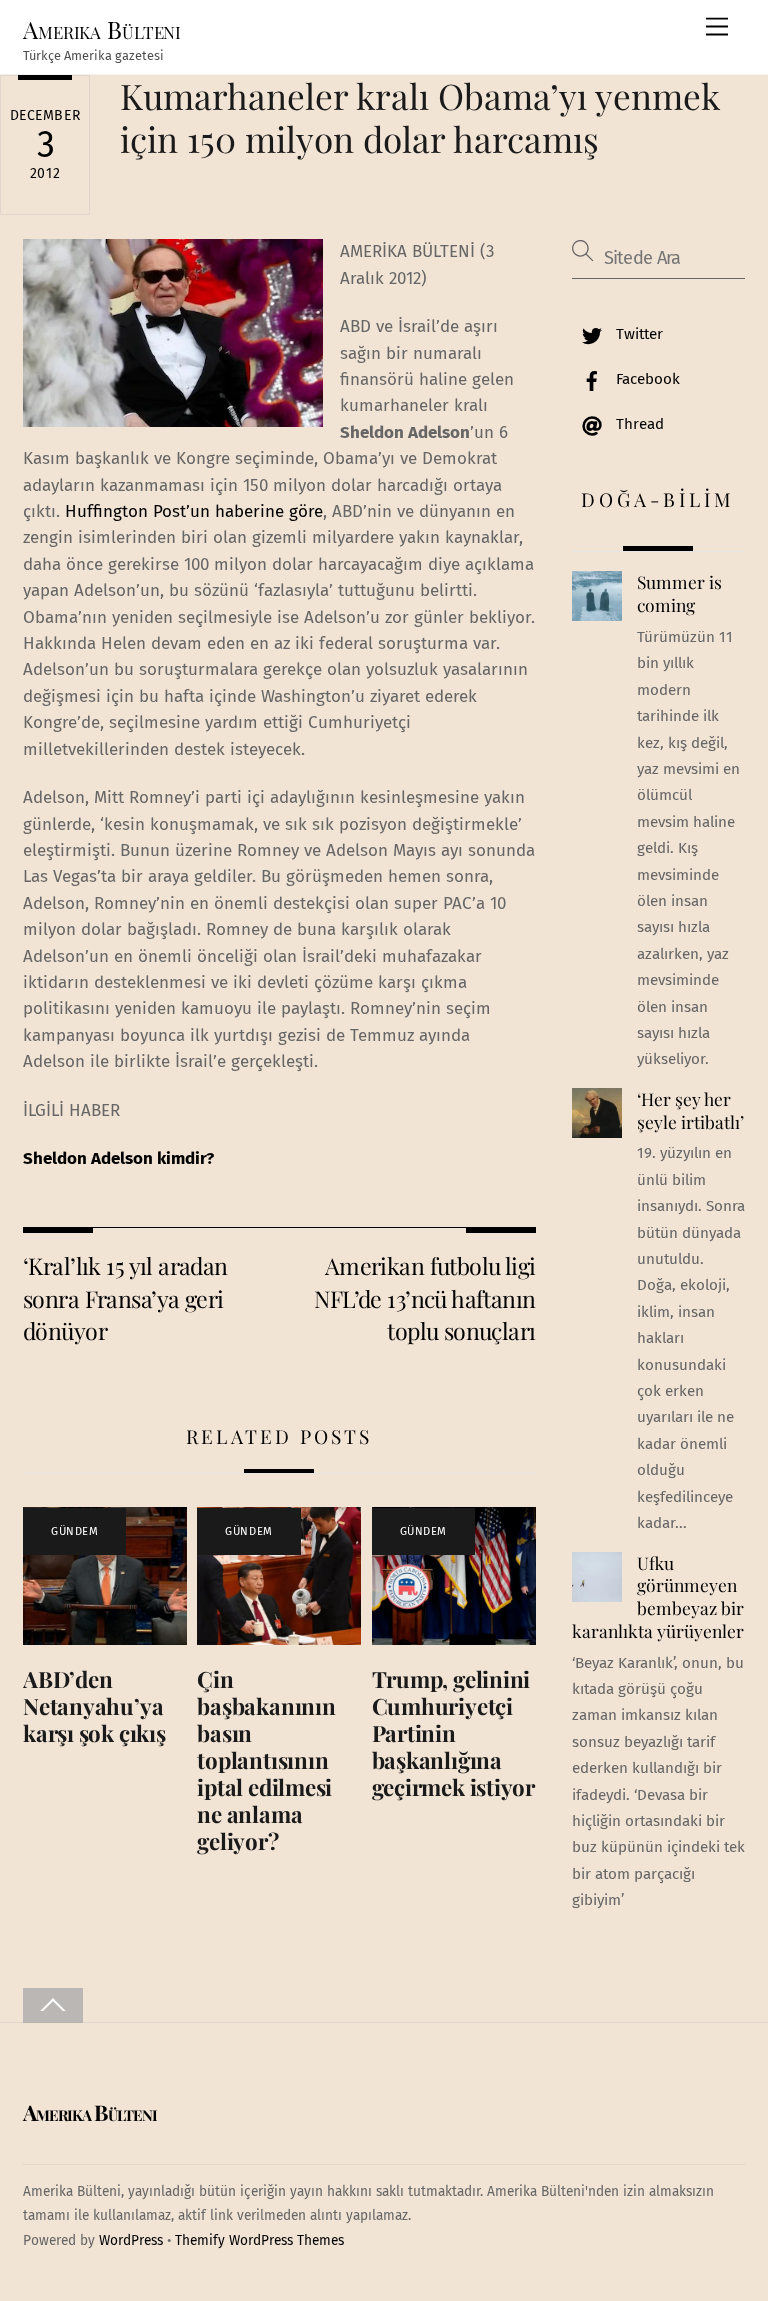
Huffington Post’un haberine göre (194, 511)
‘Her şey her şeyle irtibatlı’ (690, 1110)
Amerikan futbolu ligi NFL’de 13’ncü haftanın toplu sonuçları (424, 1298)
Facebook (646, 379)
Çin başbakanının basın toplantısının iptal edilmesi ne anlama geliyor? (266, 1759)
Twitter (637, 334)
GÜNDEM (74, 1531)
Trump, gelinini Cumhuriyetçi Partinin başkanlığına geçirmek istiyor (453, 1733)
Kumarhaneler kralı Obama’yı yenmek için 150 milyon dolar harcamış (420, 116)
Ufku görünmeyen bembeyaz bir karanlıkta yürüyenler (658, 1597)
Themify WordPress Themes (259, 2240)
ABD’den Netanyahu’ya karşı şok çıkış (94, 1706)
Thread (638, 424)
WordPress (131, 2240)
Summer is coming (679, 593)
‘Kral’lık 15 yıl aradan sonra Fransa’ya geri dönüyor (125, 1298)
